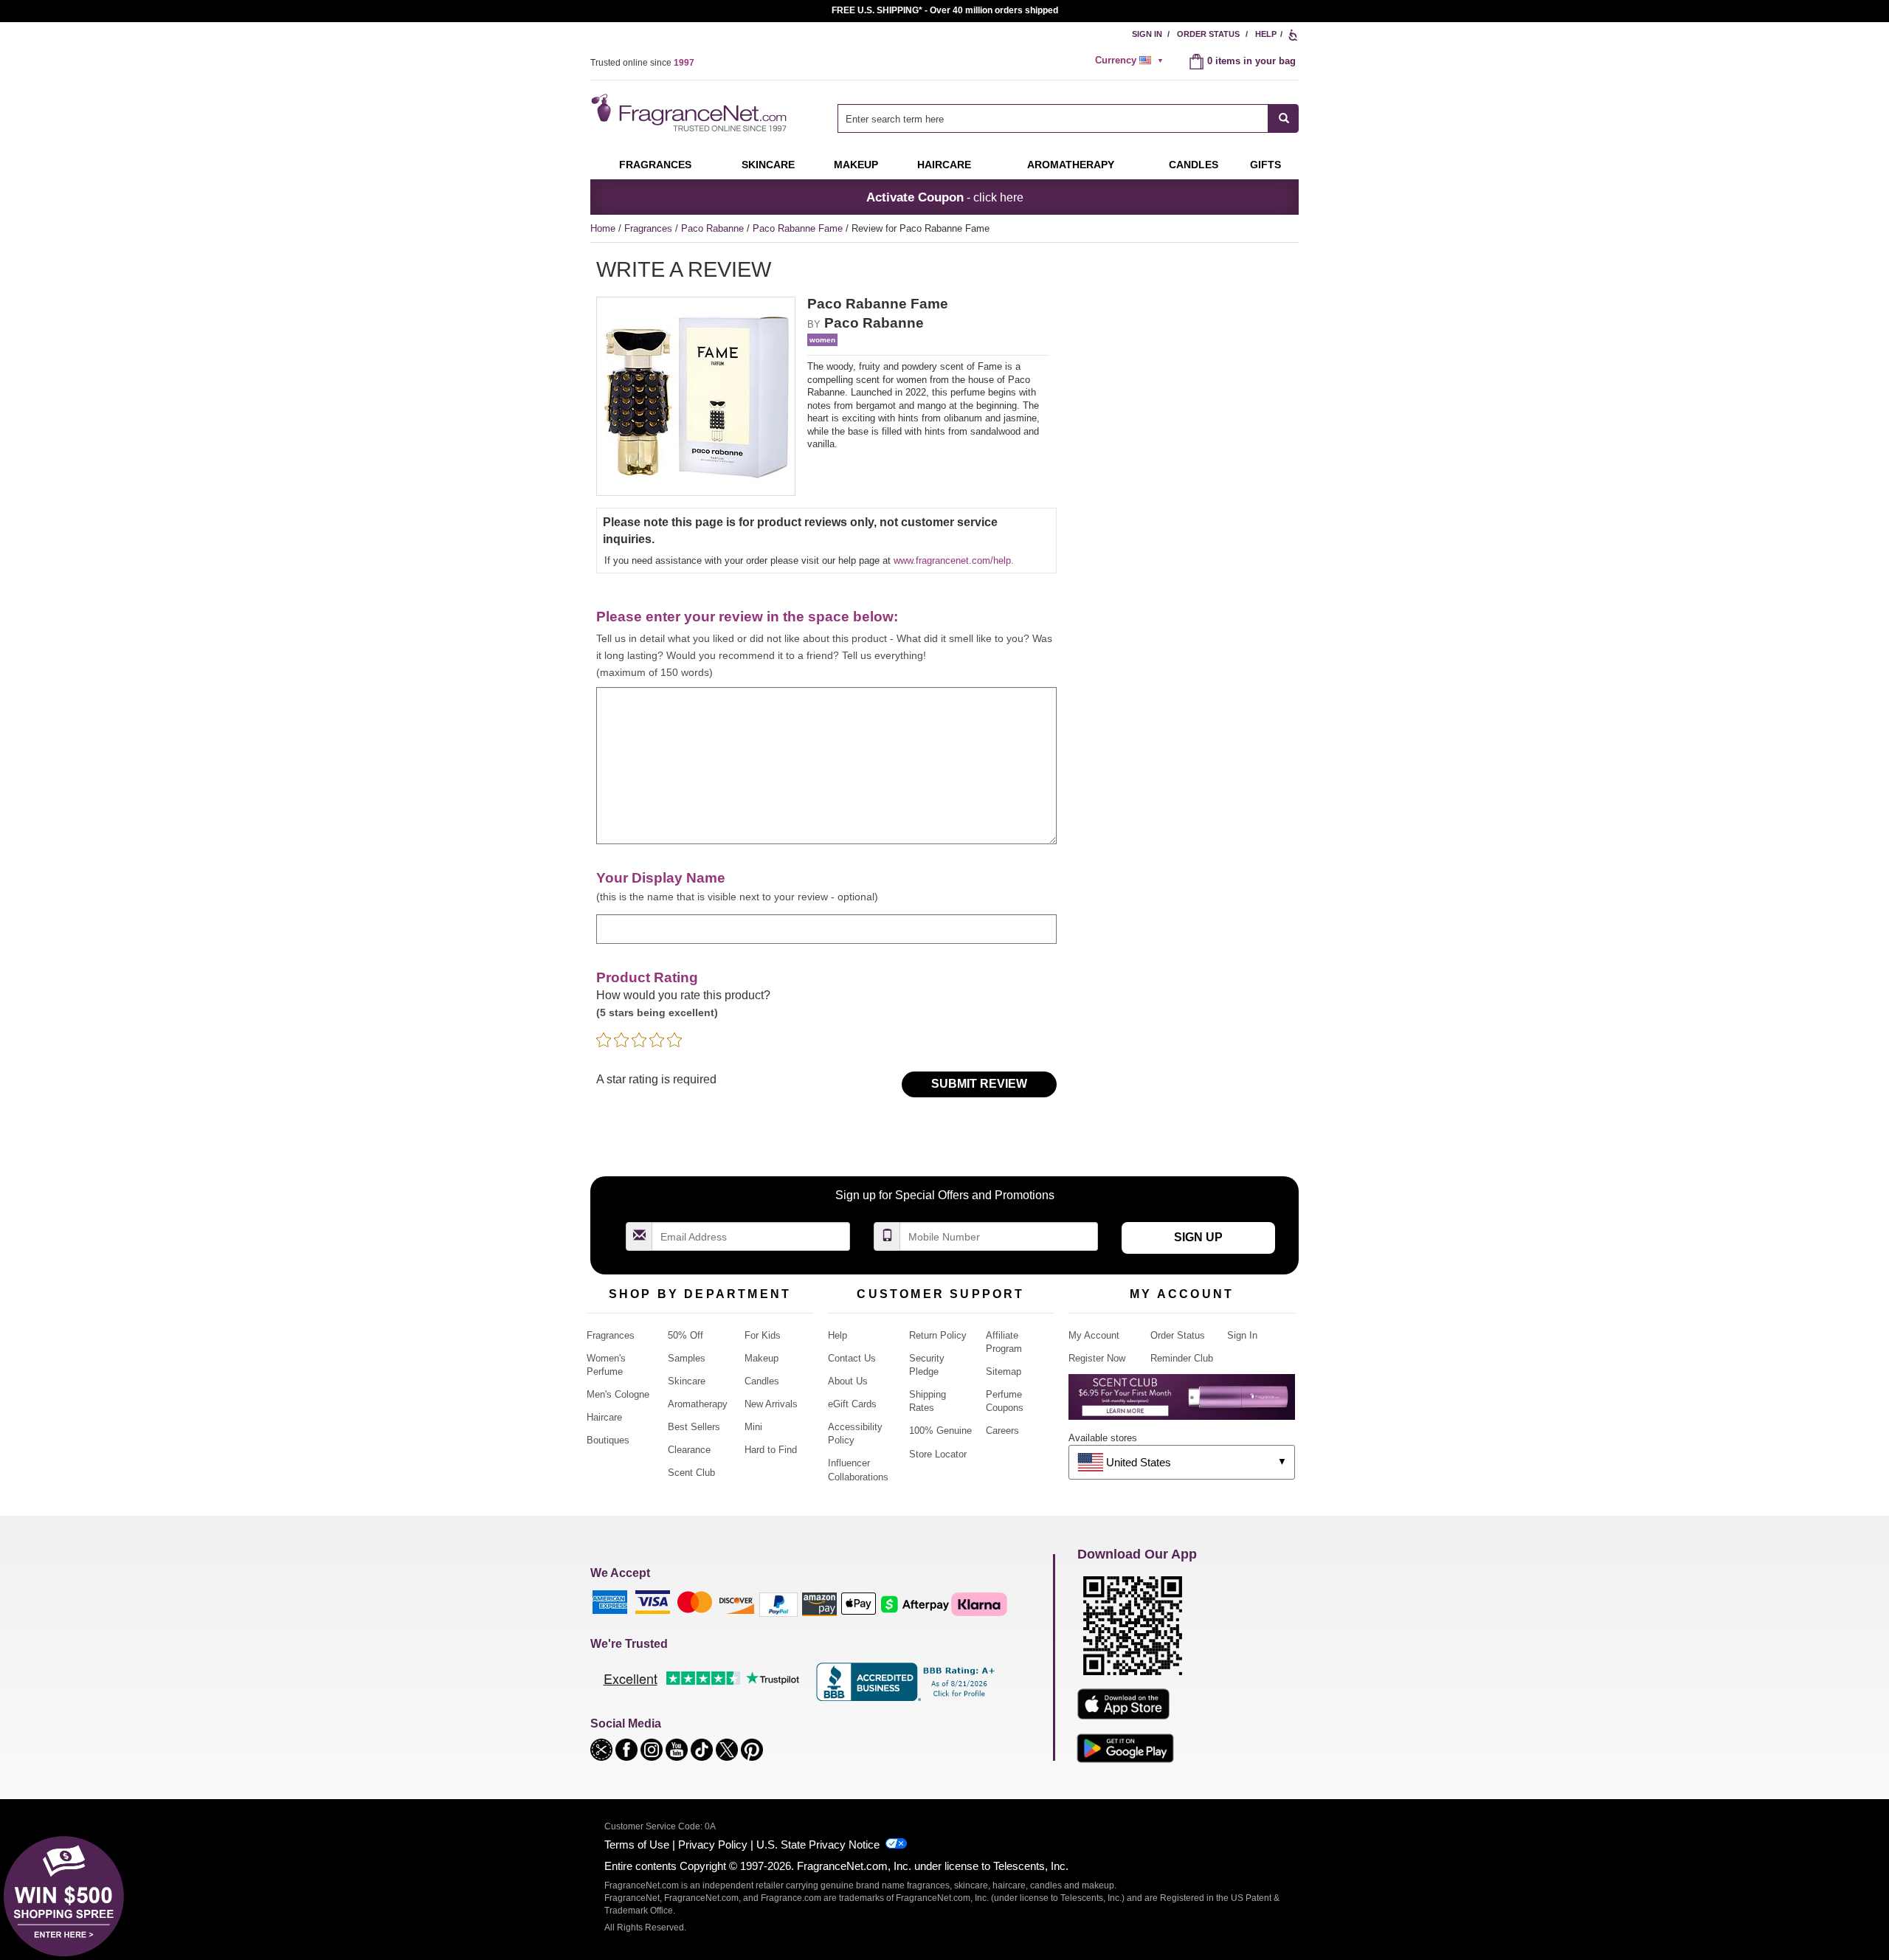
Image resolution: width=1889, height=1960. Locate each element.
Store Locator (938, 1454)
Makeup (856, 165)
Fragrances (655, 165)
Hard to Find (771, 1450)
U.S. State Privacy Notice (818, 1845)
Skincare (768, 165)
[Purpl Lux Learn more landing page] (1182, 1402)
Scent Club (691, 1473)
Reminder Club (1182, 1358)
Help (1266, 34)
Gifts (1265, 165)
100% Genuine (940, 1431)
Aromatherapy (698, 1404)
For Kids (763, 1335)
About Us (848, 1381)
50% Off (686, 1335)
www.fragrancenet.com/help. (954, 560)
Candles (762, 1381)
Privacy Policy (713, 1845)
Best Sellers (694, 1427)
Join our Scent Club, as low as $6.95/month (945, 10)
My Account (1094, 1335)
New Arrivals (771, 1404)
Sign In (1147, 34)
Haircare (944, 165)
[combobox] (1068, 118)
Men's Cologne (618, 1394)
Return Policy (938, 1335)
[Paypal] (778, 1604)
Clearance (689, 1450)
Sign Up (1198, 1237)
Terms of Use (637, 1845)
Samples (687, 1358)
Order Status (1208, 34)
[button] (603, 1749)
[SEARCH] (1284, 118)
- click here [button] (945, 197)
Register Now (1097, 1358)
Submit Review (979, 1084)
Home (603, 228)
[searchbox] (1053, 118)
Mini (753, 1427)
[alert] (1131, 61)
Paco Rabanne (714, 228)
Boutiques (608, 1440)
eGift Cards (852, 1404)
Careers (1002, 1431)
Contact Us (852, 1358)
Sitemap (1004, 1371)
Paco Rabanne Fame (799, 228)
